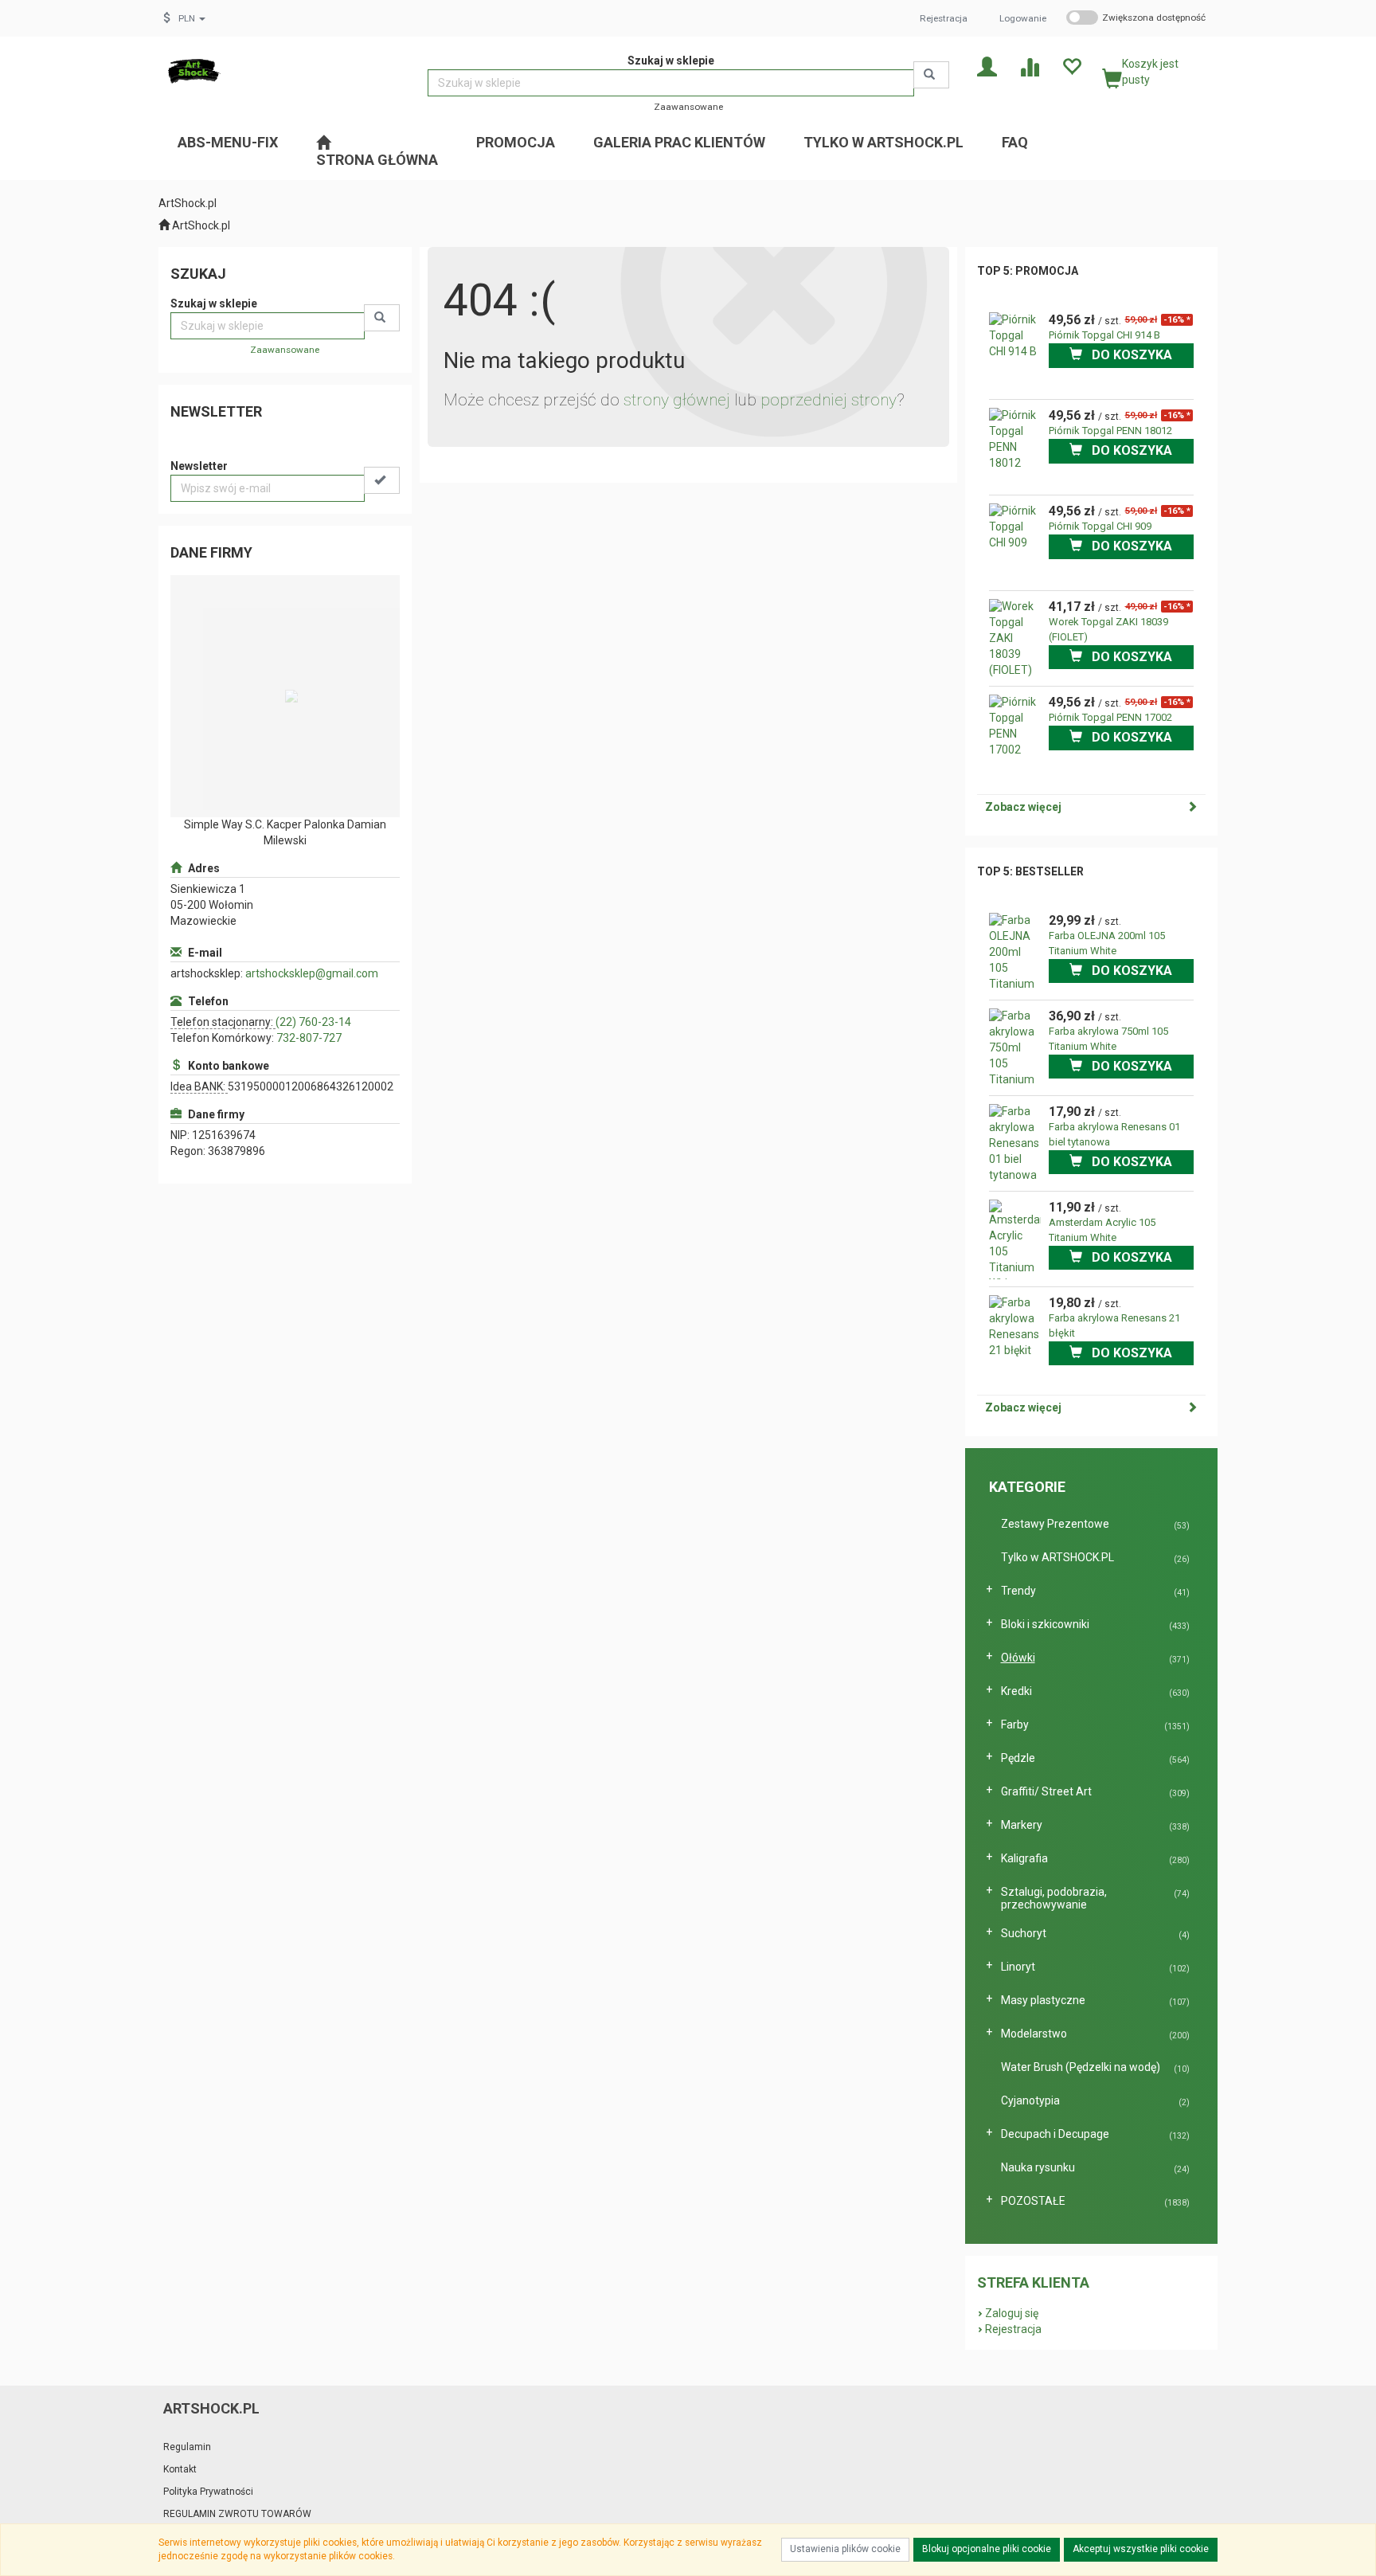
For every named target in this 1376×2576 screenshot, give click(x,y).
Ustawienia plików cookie (845, 2549)
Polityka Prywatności (208, 2492)
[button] (192, 18)
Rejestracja (944, 18)
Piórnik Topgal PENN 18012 (1110, 431)
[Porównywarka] (1029, 66)
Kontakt (180, 2469)
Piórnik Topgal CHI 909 (1100, 526)
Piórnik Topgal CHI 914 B (1104, 335)
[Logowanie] (987, 66)
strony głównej (677, 400)
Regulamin (187, 2447)
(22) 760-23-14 (313, 1022)
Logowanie (1023, 18)
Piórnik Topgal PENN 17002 (1110, 717)
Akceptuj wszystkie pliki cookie (1141, 2549)
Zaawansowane (688, 107)
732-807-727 (309, 1038)
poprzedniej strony (829, 400)
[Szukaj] (931, 75)
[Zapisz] (382, 480)
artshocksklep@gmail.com (312, 973)
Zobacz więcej (1023, 807)
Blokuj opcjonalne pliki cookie (987, 2549)
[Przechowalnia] (1071, 66)
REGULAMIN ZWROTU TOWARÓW (237, 2514)
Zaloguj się (1012, 2313)
